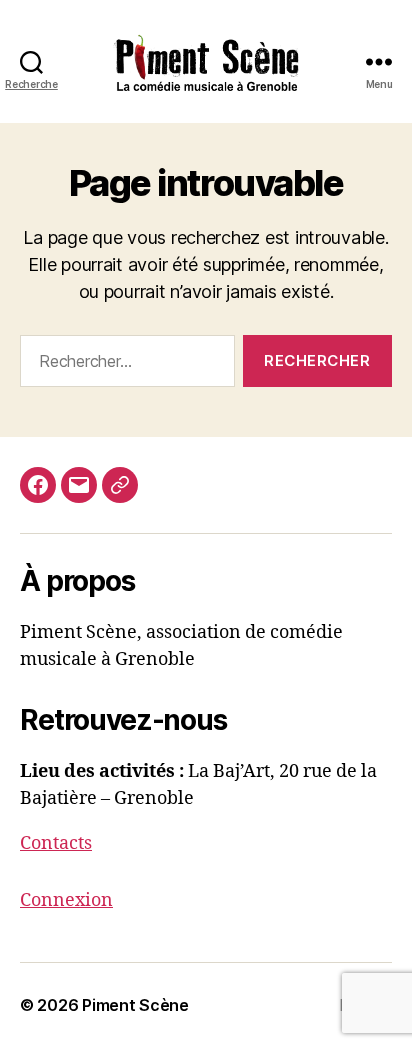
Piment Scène (135, 1005)
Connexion (66, 900)
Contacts (56, 843)
